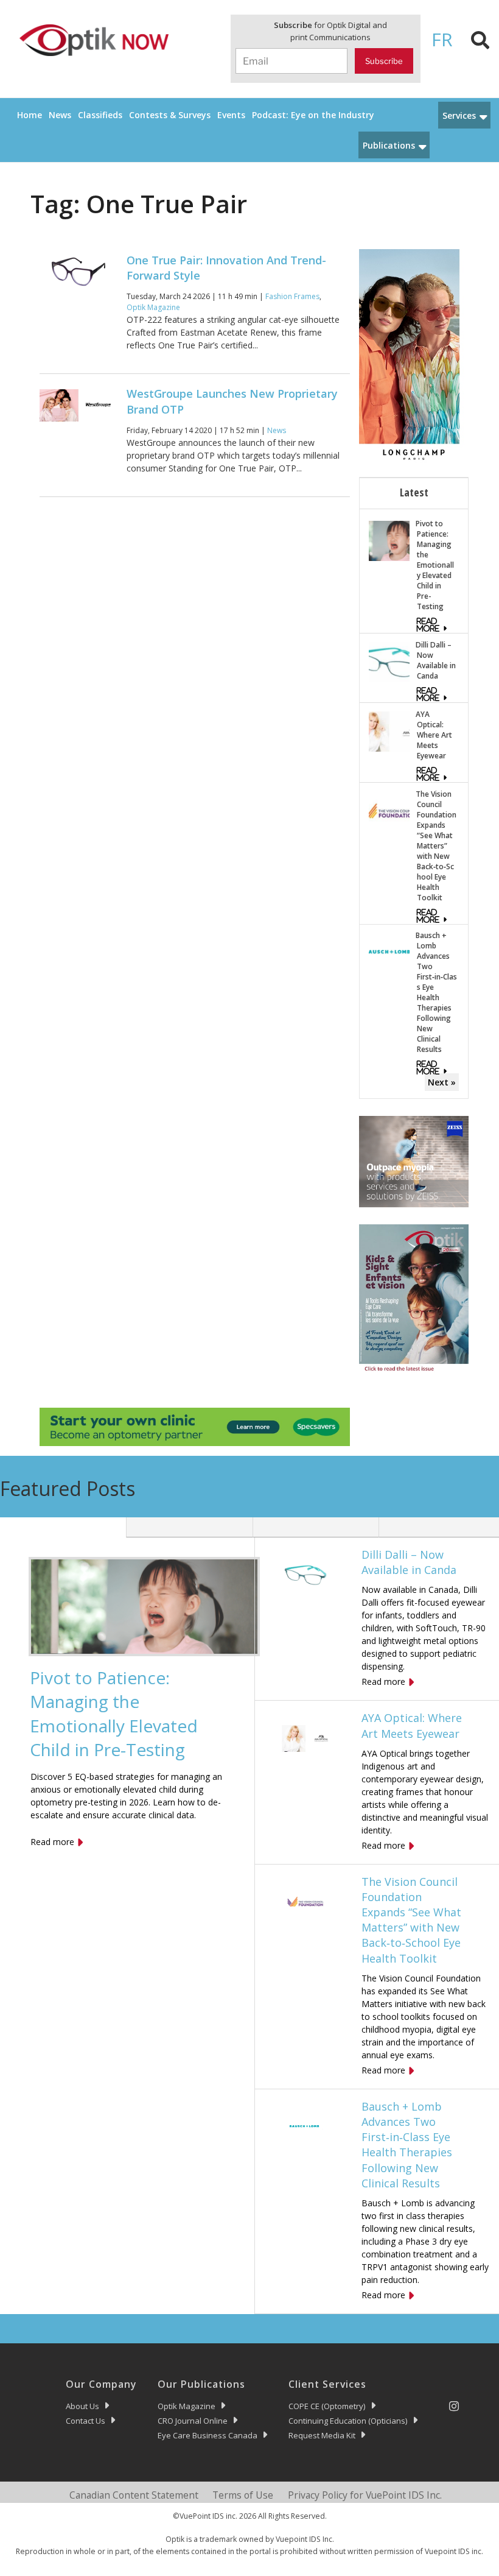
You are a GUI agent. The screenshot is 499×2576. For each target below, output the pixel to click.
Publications (389, 145)
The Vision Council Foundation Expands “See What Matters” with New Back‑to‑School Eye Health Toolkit (436, 846)
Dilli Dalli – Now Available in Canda (436, 660)
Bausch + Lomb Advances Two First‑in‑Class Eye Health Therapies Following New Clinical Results (436, 992)
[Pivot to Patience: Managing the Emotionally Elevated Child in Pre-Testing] (389, 540)
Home (30, 115)
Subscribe (384, 61)
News (60, 115)
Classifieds (100, 115)
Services (459, 115)
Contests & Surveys (170, 115)
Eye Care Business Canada (208, 2435)
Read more (52, 1842)
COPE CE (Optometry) (327, 2406)
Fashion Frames (292, 296)
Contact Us (85, 2421)
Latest (414, 492)
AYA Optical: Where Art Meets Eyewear (434, 735)
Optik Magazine (153, 307)
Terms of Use (243, 2495)
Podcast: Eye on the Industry (313, 115)
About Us (82, 2406)
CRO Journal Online (193, 2421)
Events (231, 115)
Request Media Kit (322, 2435)
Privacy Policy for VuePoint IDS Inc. (365, 2495)
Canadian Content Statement (134, 2495)
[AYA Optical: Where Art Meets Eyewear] (389, 731)
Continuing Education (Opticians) (348, 2421)
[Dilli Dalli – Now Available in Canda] (389, 661)
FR (442, 39)
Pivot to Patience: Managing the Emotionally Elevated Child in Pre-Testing (435, 565)
